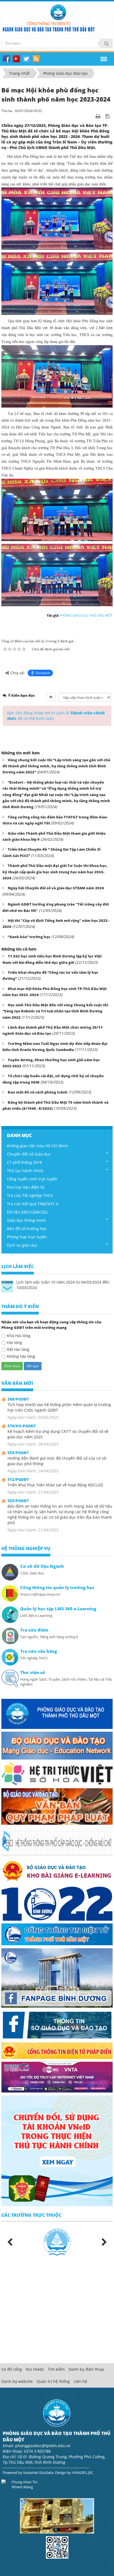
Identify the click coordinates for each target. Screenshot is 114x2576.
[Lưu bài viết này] (108, 116)
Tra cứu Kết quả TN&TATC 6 (33, 1204)
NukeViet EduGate (38, 2473)
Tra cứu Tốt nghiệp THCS (30, 1195)
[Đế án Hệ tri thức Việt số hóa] (57, 1773)
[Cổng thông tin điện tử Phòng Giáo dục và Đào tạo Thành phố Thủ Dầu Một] (58, 12)
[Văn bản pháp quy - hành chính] (57, 1806)
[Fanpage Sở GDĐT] (57, 2025)
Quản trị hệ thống (53, 2381)
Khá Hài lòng (19, 1336)
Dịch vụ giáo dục (22, 1245)
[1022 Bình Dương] (57, 1903)
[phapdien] (57, 2050)
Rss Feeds (35, 2369)
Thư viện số (33, 1672)
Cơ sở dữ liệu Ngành (42, 1566)
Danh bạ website (17, 2381)
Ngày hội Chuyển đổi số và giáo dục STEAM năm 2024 (56, 888)
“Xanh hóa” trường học (29, 937)
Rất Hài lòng (18, 1349)
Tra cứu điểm (34, 1630)
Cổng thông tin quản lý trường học (57, 1588)
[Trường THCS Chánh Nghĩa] (57, 2242)
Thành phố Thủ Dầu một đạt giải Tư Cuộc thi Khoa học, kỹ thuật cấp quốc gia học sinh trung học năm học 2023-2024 (55, 872)
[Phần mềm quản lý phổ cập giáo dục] (57, 1841)
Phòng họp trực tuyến (27, 1237)
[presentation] (10, 2242)
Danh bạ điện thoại (86, 2369)
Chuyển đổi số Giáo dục (29, 1154)
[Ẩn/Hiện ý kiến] (51, 697)
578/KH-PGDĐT (22, 1426)
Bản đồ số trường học (27, 1229)
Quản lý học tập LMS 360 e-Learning (58, 1609)
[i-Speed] (57, 2077)
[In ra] (99, 116)
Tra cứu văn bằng (39, 1651)
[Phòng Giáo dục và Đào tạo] (57, 1713)
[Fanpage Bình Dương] (57, 1978)
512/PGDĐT (18, 1479)
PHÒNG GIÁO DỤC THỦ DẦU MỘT (86, 615)
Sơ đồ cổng (12, 2369)
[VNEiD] (57, 2150)
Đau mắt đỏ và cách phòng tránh (38, 1092)
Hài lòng (15, 1342)
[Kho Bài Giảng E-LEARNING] (57, 1871)
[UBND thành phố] (57, 1934)
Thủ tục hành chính (25, 1171)
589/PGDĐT (18, 1399)
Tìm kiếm (56, 2369)
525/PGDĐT (18, 1501)
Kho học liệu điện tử (26, 1187)
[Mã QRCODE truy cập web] (57, 2547)
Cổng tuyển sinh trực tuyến (32, 1179)
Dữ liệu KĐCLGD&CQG (27, 1212)
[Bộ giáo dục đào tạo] (57, 1745)
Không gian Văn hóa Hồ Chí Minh (37, 1146)
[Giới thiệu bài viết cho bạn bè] (91, 116)
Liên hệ (80, 2381)
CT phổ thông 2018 (24, 1162)
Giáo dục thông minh (26, 1220)
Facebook (43, 673)
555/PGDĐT (18, 1453)
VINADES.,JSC (83, 2473)
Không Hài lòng (21, 1356)
